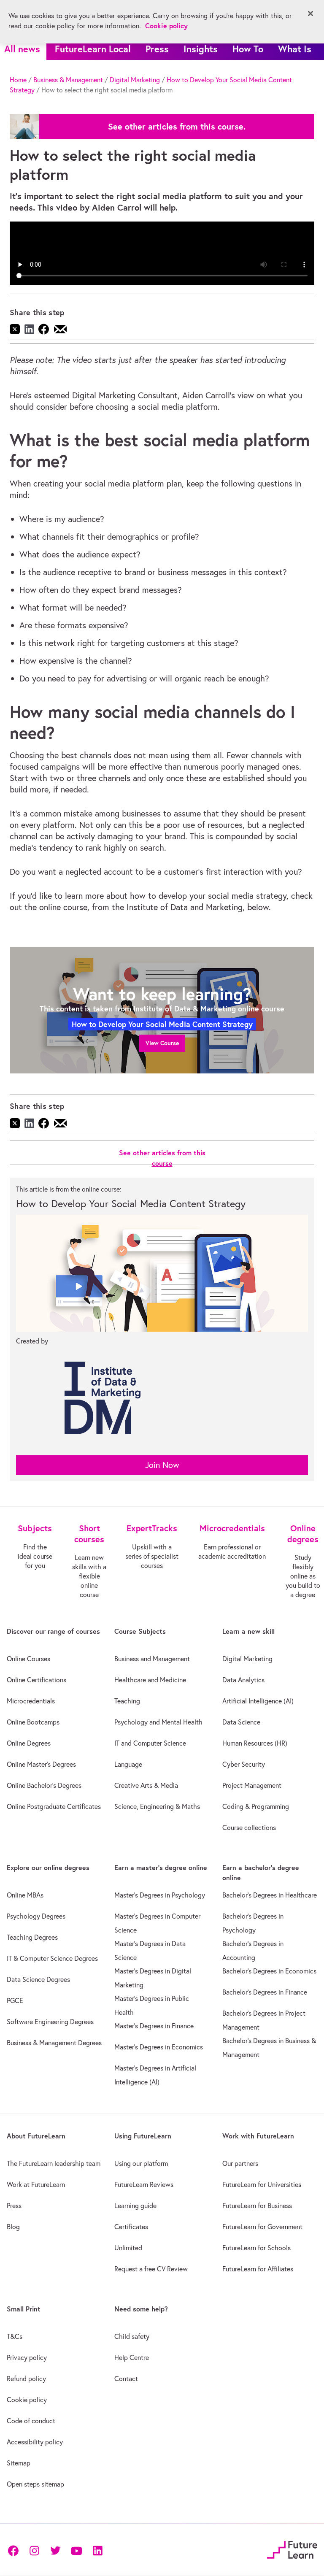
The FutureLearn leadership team (54, 2163)
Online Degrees (29, 1743)
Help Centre (132, 2357)
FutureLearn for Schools (256, 2248)
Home (18, 80)
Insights (201, 49)
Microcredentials (31, 1701)
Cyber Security (244, 1764)
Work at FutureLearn (36, 2184)
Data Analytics (243, 1680)
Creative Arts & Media (146, 1785)
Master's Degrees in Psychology (160, 1895)
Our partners (240, 2163)
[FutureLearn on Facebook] (15, 2550)
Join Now (162, 1465)
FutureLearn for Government (262, 2227)
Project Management (252, 1785)
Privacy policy (27, 2357)
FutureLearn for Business (257, 2206)
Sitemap (19, 2463)
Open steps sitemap (35, 2484)
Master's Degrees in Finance (154, 2026)
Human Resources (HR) (255, 1743)
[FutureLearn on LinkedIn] (97, 2550)
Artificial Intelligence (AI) (258, 1701)
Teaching (127, 1701)
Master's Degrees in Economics (159, 2047)
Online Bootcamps (33, 1722)
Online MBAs (25, 1895)
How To (248, 49)
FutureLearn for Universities (262, 2184)
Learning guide (135, 2206)
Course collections (249, 1827)
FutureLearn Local (93, 49)
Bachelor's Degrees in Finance (265, 1992)
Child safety (132, 2336)
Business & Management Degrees (54, 2043)
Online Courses (28, 1659)
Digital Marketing (135, 80)
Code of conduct (31, 2421)
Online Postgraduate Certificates (54, 1806)
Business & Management (68, 80)
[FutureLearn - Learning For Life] (292, 2549)
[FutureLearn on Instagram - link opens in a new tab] (34, 2550)
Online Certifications (36, 1680)
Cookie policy (27, 2400)
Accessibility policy (35, 2442)
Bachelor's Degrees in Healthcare (270, 1895)
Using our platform (141, 2163)
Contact (126, 2379)
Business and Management (152, 1659)
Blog (13, 2227)
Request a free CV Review (151, 2269)
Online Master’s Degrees (41, 1764)
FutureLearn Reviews (144, 2184)
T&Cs (15, 2336)
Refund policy (26, 2379)
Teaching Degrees (32, 1937)
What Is (295, 49)
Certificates (131, 2227)
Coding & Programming (256, 1806)
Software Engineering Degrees (50, 2022)
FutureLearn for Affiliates (258, 2269)
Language (128, 1764)
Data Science (241, 1722)
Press (157, 49)
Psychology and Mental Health (158, 1722)
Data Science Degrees (38, 1979)
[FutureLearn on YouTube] (76, 2550)
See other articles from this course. (177, 127)
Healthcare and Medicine (150, 1680)
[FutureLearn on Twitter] (55, 2550)
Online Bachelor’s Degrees (44, 1785)
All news (22, 49)
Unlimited (128, 2248)
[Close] (310, 14)
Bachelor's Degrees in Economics (269, 1971)
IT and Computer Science (150, 1743)
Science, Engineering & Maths (157, 1806)
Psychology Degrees (36, 1916)
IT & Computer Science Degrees (52, 1958)
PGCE (15, 2000)
